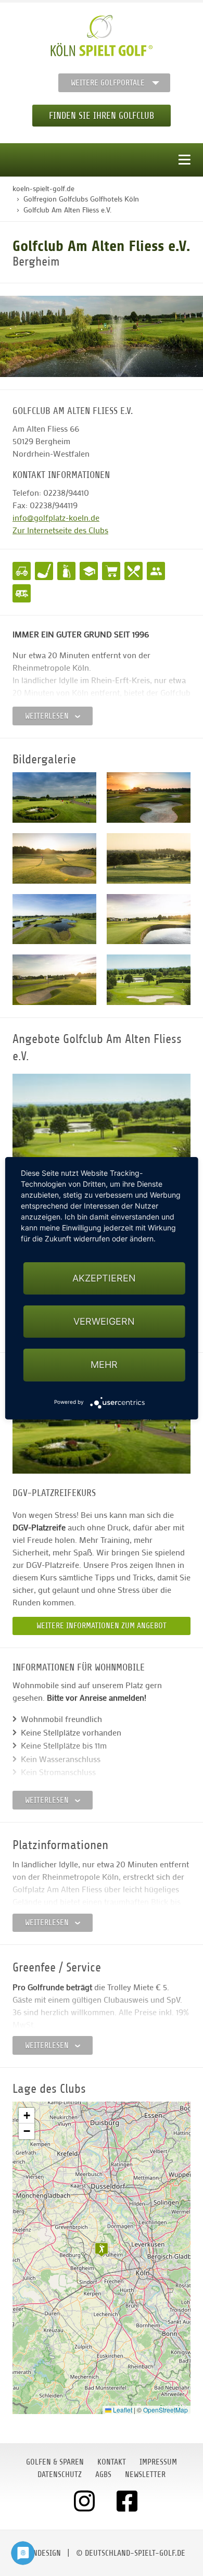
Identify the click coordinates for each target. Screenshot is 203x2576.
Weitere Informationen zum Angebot (102, 1626)
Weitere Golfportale (108, 83)
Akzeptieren (104, 1278)
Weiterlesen (48, 716)
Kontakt (112, 2462)
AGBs (103, 2474)
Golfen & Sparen (55, 2462)
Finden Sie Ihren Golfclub (102, 116)
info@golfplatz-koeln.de (56, 517)
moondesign (40, 2553)
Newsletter (145, 2474)
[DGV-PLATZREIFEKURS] (102, 1419)
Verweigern (104, 1321)
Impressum (158, 2462)
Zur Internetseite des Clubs (60, 530)
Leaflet (122, 2410)
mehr (104, 1365)
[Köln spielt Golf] (102, 36)
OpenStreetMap (166, 2410)
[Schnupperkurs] (102, 1128)
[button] (102, 2250)
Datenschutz (60, 2474)
